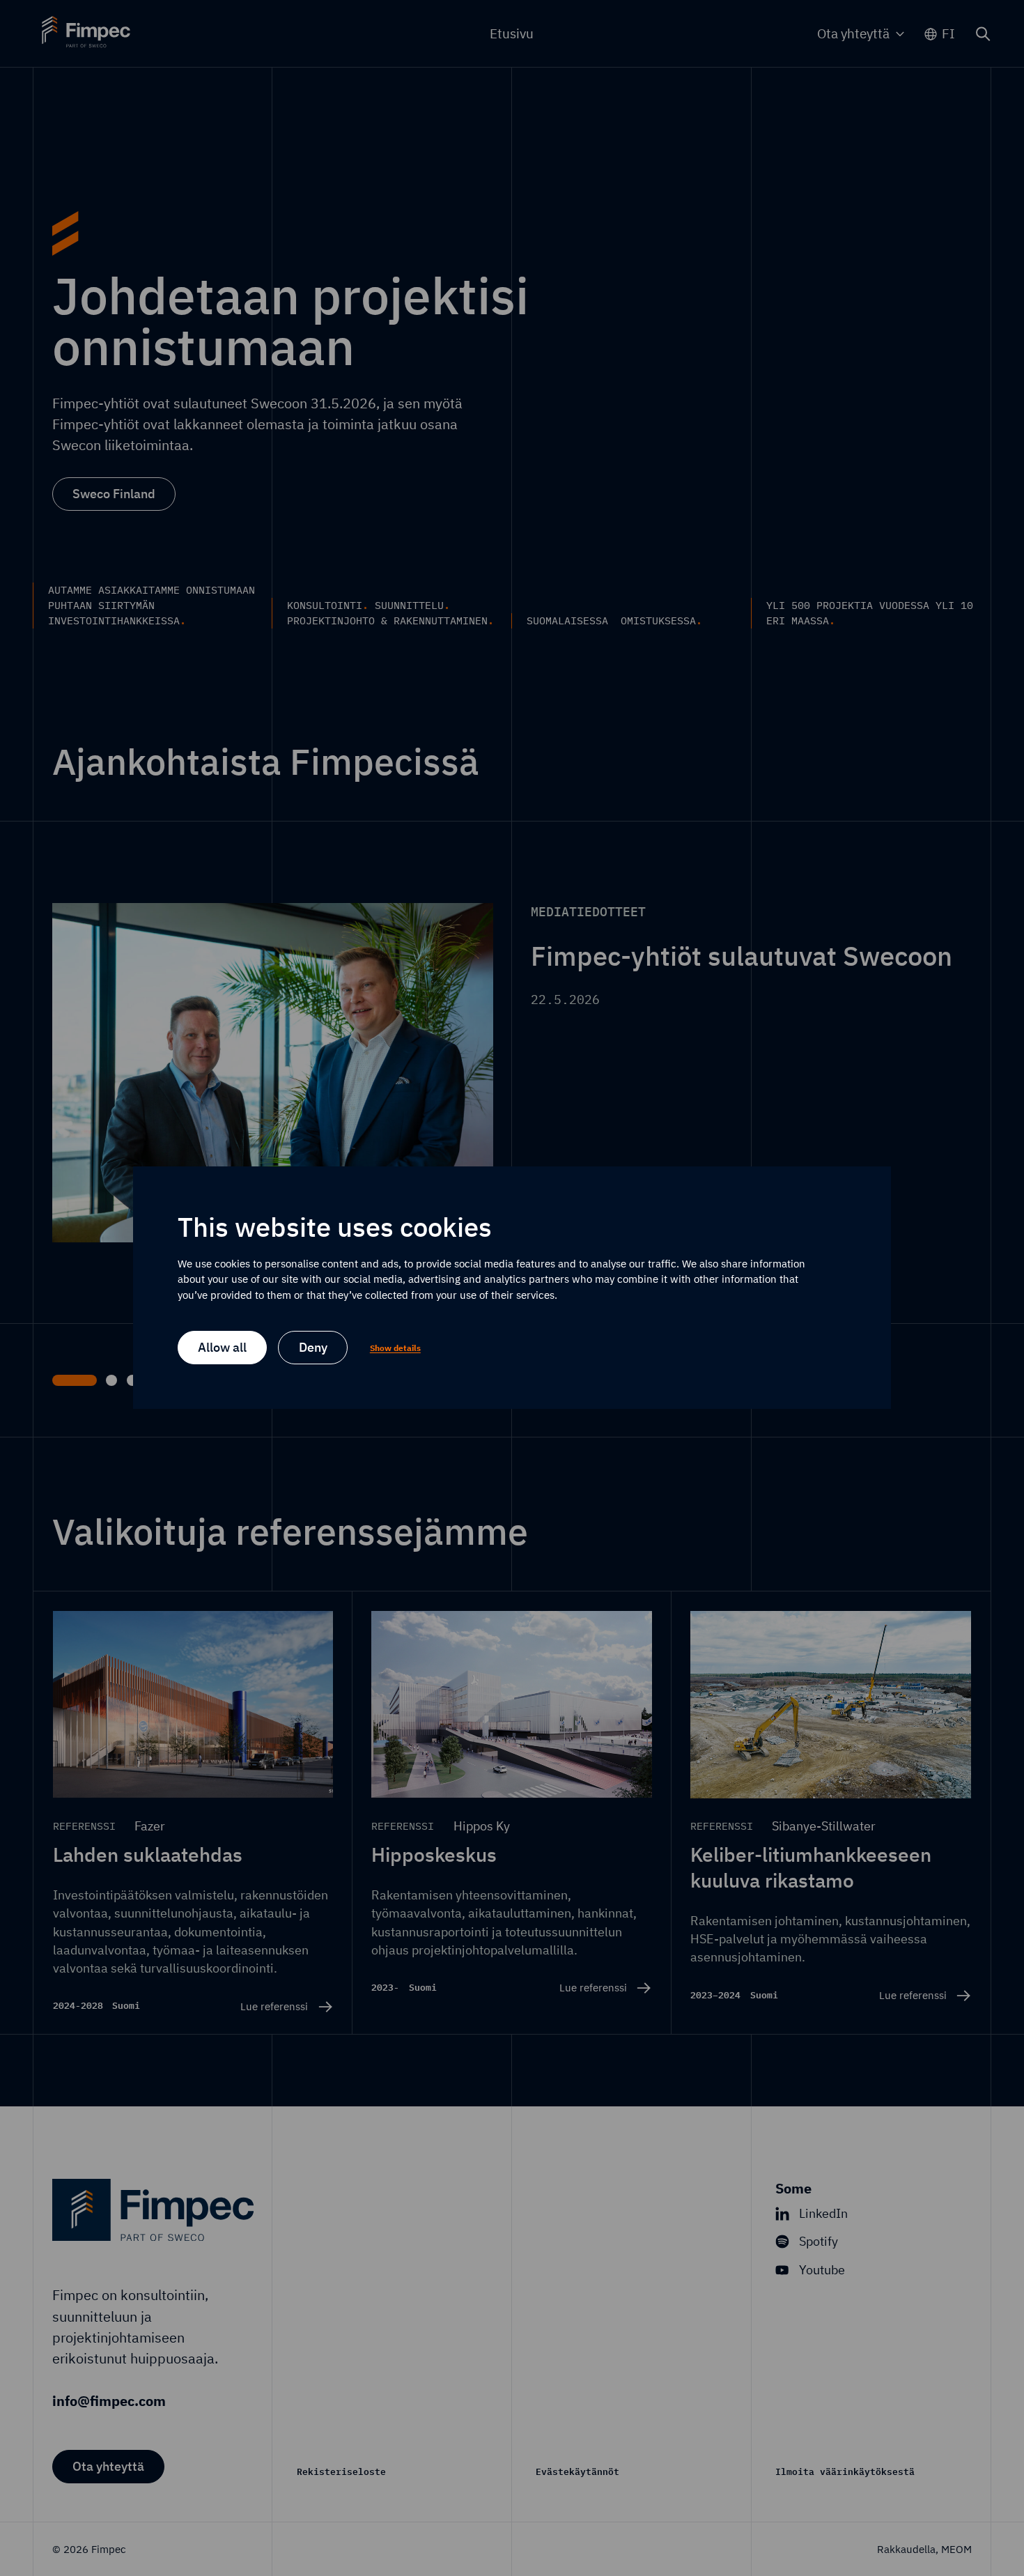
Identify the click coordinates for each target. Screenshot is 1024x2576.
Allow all (222, 1348)
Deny (313, 1348)
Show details (395, 1348)
